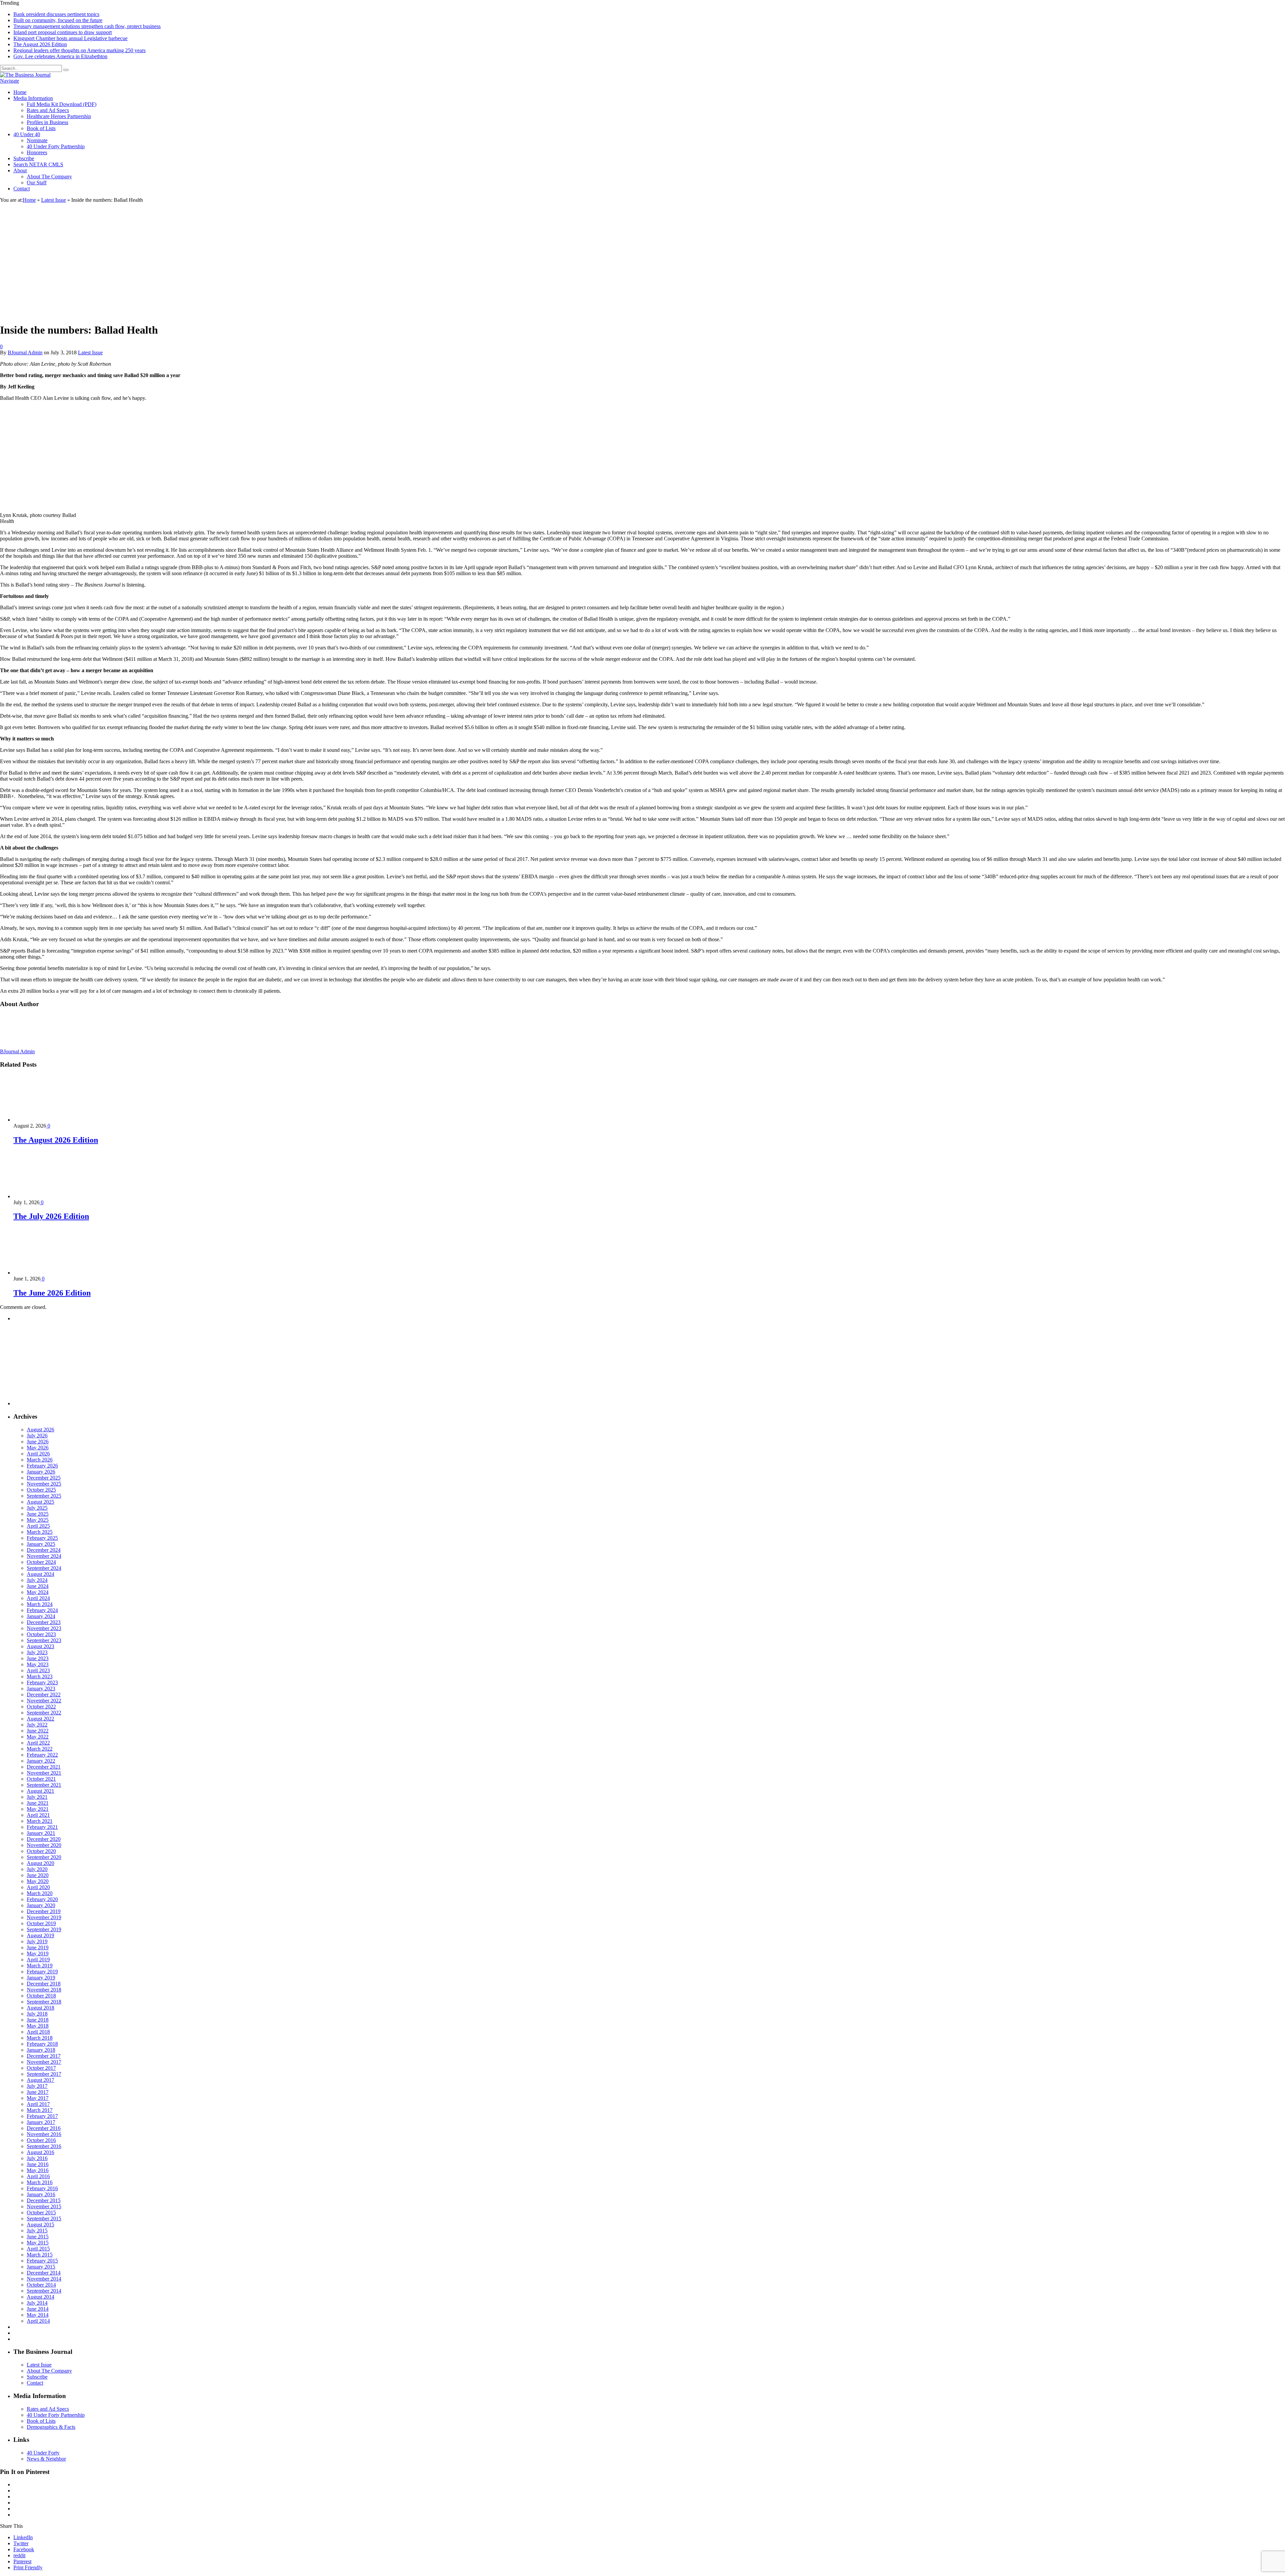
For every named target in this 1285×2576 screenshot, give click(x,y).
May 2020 (38, 1881)
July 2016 (37, 2158)
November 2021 (44, 1773)
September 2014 (44, 2291)
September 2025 (44, 1496)
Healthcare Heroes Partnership (59, 116)
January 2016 (41, 2194)
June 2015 (38, 2237)
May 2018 (38, 2026)
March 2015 (40, 2255)
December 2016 (44, 2128)
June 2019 (38, 1947)
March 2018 (40, 2038)
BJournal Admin (25, 352)
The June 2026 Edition (52, 1293)
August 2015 (40, 2225)
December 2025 (44, 1478)
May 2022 (38, 1737)
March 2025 (40, 1532)
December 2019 (44, 1911)
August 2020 (40, 1863)
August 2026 (40, 1430)
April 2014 (38, 2321)
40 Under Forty (43, 2453)
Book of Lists (41, 128)
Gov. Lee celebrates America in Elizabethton (60, 56)
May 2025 (38, 1520)
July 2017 (37, 2086)
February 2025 (42, 1538)
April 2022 (38, 1743)
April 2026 (38, 1454)
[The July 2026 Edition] (49, 1196)
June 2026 (38, 1442)
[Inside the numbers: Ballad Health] (36, 314)
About (20, 170)
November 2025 (44, 1484)
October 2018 (41, 1996)
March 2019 (40, 1966)
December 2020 (44, 1839)
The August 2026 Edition (40, 44)
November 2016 (44, 2134)
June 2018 (38, 2020)
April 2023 (38, 1670)
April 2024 (38, 1598)
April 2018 (38, 2032)
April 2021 (38, 1815)
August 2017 (40, 2080)
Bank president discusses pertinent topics (56, 14)
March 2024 (40, 1604)
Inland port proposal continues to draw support (63, 32)
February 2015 (42, 2261)
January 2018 (41, 2050)
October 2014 (41, 2285)
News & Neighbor (46, 2459)
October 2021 (41, 1779)
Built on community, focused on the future (58, 20)
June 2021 (38, 1803)
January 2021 (41, 1833)
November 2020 (44, 1845)
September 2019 (44, 1929)
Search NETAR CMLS (38, 164)
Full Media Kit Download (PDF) (62, 104)
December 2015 (44, 2200)
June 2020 (38, 1875)
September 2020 (44, 1857)
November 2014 (44, 2279)
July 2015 (37, 2231)
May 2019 (38, 1953)
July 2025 (37, 1508)
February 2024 (42, 1610)
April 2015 (38, 2249)
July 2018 (37, 2014)
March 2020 (40, 1893)
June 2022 (38, 1731)
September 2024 (44, 1568)
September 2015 (44, 2218)
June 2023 (38, 1658)
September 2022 (44, 1713)
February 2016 (42, 2188)
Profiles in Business (48, 122)
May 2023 (38, 1664)
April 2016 (38, 2176)
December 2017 (44, 2056)
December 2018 (44, 1984)
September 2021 (44, 1785)
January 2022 (41, 1761)
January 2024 (41, 1616)
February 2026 (42, 1466)
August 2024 (40, 1574)
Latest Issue (90, 352)
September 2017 (44, 2074)
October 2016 (41, 2140)
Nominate (37, 140)
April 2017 (38, 2104)
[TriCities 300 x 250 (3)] (64, 1403)
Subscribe (24, 158)
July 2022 (37, 1725)
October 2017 (41, 2068)
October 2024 (41, 1562)
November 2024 (44, 1556)
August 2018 (40, 2008)
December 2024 (44, 1550)
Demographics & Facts (51, 2427)
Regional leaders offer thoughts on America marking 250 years (79, 50)
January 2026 (41, 1472)
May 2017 (38, 2098)
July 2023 (37, 1652)
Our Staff (37, 183)
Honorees (37, 152)
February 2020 (42, 1899)
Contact (22, 189)
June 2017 (38, 2092)
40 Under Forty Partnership (56, 146)
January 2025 (41, 1544)
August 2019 (40, 1935)
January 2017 (41, 2122)
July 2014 (37, 2303)
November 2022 (44, 1701)
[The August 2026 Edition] (49, 1120)
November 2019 (44, 1917)
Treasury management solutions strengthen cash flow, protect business (87, 26)
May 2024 (38, 1592)
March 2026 (40, 1460)
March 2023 (40, 1676)
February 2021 (42, 1827)
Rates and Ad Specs (48, 110)
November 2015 (44, 2206)
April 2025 (38, 1526)
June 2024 (38, 1586)
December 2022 (44, 1695)
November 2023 (44, 1628)
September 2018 (44, 2002)
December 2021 (44, 1767)
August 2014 (40, 2297)
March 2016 (40, 2182)
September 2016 (44, 2146)
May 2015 (38, 2243)
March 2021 (40, 1821)
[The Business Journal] (25, 75)
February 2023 (42, 1682)
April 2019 (38, 1960)
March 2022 (40, 1749)
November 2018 (44, 1990)
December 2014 (44, 2273)
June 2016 (38, 2164)
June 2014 (38, 2309)
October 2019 (41, 1923)
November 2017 (44, 2062)
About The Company (49, 176)
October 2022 (41, 1707)
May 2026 (38, 1448)
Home (20, 92)
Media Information (33, 98)
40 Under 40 (27, 134)
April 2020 (38, 1887)
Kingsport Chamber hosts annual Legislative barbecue (70, 38)
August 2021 (40, 1791)
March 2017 (40, 2110)
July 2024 (37, 1580)
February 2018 (42, 2044)
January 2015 (41, 2267)
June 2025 (38, 1514)
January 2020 (41, 1905)
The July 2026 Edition (51, 1216)
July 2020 (37, 1869)
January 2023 (41, 1689)
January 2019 (41, 1978)
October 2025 (41, 1490)
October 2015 (41, 2212)
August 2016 (40, 2152)
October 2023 (41, 1634)
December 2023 (44, 1622)
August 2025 (40, 1502)
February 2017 (42, 2116)
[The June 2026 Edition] (49, 1273)
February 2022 (42, 1755)
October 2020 (41, 1851)
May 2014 (38, 2315)
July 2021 (37, 1797)
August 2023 (40, 1646)
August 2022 (40, 1719)
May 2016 (38, 2170)
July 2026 (37, 1436)
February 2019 (42, 1972)
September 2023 (44, 1640)
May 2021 (38, 1809)
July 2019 (37, 1941)
